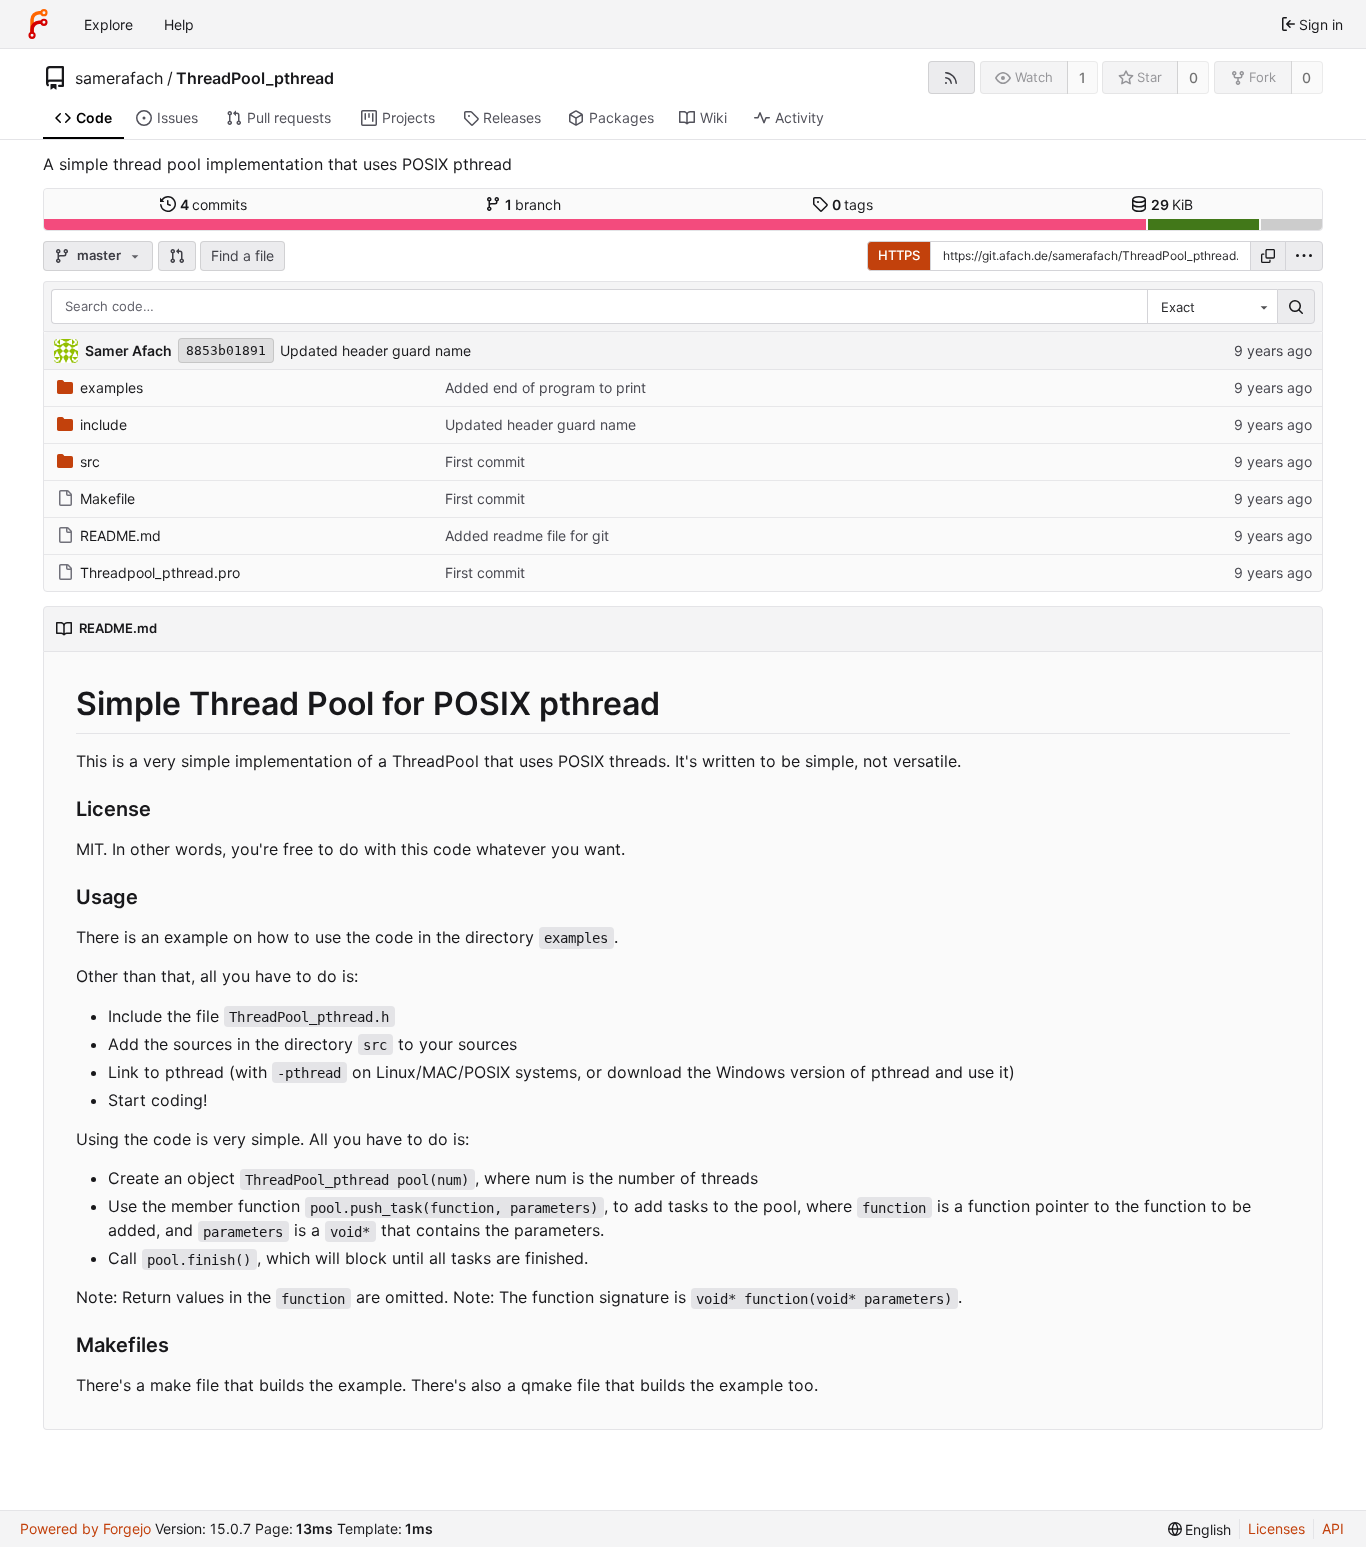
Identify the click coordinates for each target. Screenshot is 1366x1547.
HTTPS (899, 255)
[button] (177, 256)
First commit (485, 461)
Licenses (1276, 1528)
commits (214, 204)
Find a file (242, 255)
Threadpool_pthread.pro (160, 572)
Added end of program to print (545, 387)
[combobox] (1212, 307)
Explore (108, 24)
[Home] (38, 24)
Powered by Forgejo (85, 1528)
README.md (120, 535)
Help (179, 24)
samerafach (119, 78)
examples (111, 387)
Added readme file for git (527, 535)
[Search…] (1296, 307)
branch (533, 204)
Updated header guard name (375, 350)
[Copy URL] (1268, 256)
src (90, 461)
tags (853, 204)
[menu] (1304, 256)
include (103, 424)
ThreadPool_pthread (255, 78)
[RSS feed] (951, 77)
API (1333, 1528)
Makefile (107, 498)
